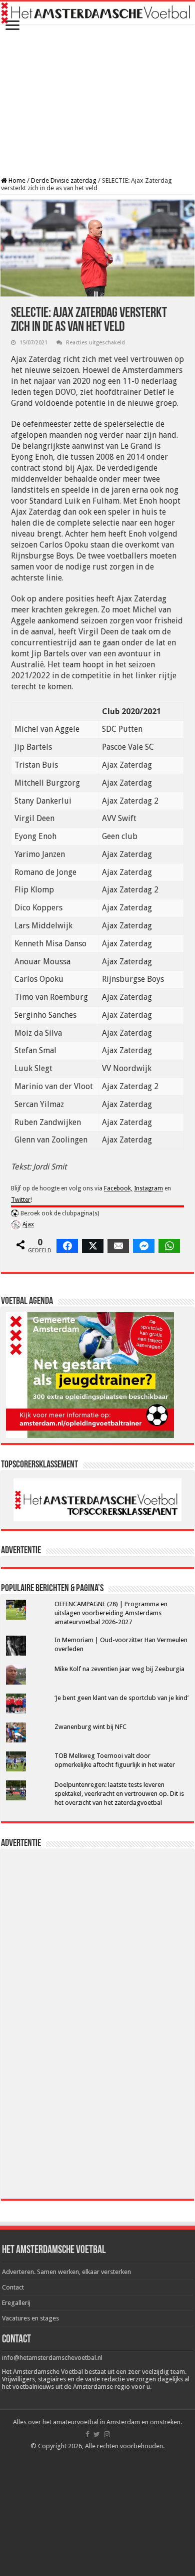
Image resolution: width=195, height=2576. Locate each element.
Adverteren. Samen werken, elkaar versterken (66, 2272)
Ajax (28, 1224)
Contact (13, 2287)
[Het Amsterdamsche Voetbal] (97, 13)
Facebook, (118, 1188)
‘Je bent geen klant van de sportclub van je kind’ (121, 1698)
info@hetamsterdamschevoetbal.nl (52, 2358)
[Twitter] (97, 2434)
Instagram (148, 1188)
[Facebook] (87, 2434)
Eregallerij (16, 2303)
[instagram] (107, 2434)
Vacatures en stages (30, 2318)
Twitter (21, 1200)
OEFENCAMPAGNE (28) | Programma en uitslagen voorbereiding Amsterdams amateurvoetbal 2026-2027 (111, 1613)
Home (16, 180)
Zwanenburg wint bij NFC (90, 1727)
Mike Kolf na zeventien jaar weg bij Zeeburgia (119, 1669)
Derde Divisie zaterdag (64, 180)
